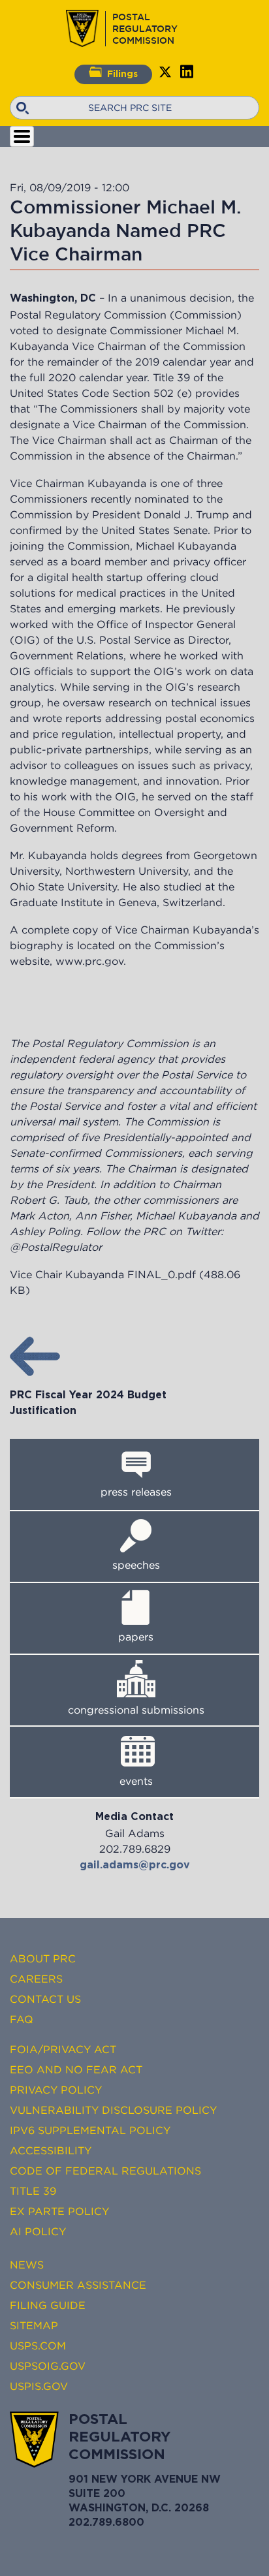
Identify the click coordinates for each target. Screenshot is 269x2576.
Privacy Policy (56, 2090)
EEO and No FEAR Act (76, 2069)
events (136, 1781)
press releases (136, 1492)
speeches (136, 1565)
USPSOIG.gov (48, 2366)
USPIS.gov (39, 2386)
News (27, 2265)
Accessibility (51, 2150)
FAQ (22, 2019)
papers (136, 1637)
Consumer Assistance (78, 2285)
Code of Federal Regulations (105, 2171)
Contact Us (45, 1999)
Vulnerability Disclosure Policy (113, 2110)
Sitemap (34, 2325)
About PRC (43, 1958)
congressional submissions (136, 1710)
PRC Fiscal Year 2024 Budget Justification (88, 1403)
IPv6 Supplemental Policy (90, 2130)
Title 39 (33, 2191)
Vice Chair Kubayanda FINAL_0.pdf (103, 1274)
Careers (36, 1979)
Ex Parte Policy (59, 2211)
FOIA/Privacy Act (63, 2049)
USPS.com (38, 2346)
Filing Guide (48, 2305)
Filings (122, 74)
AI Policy (38, 2231)
